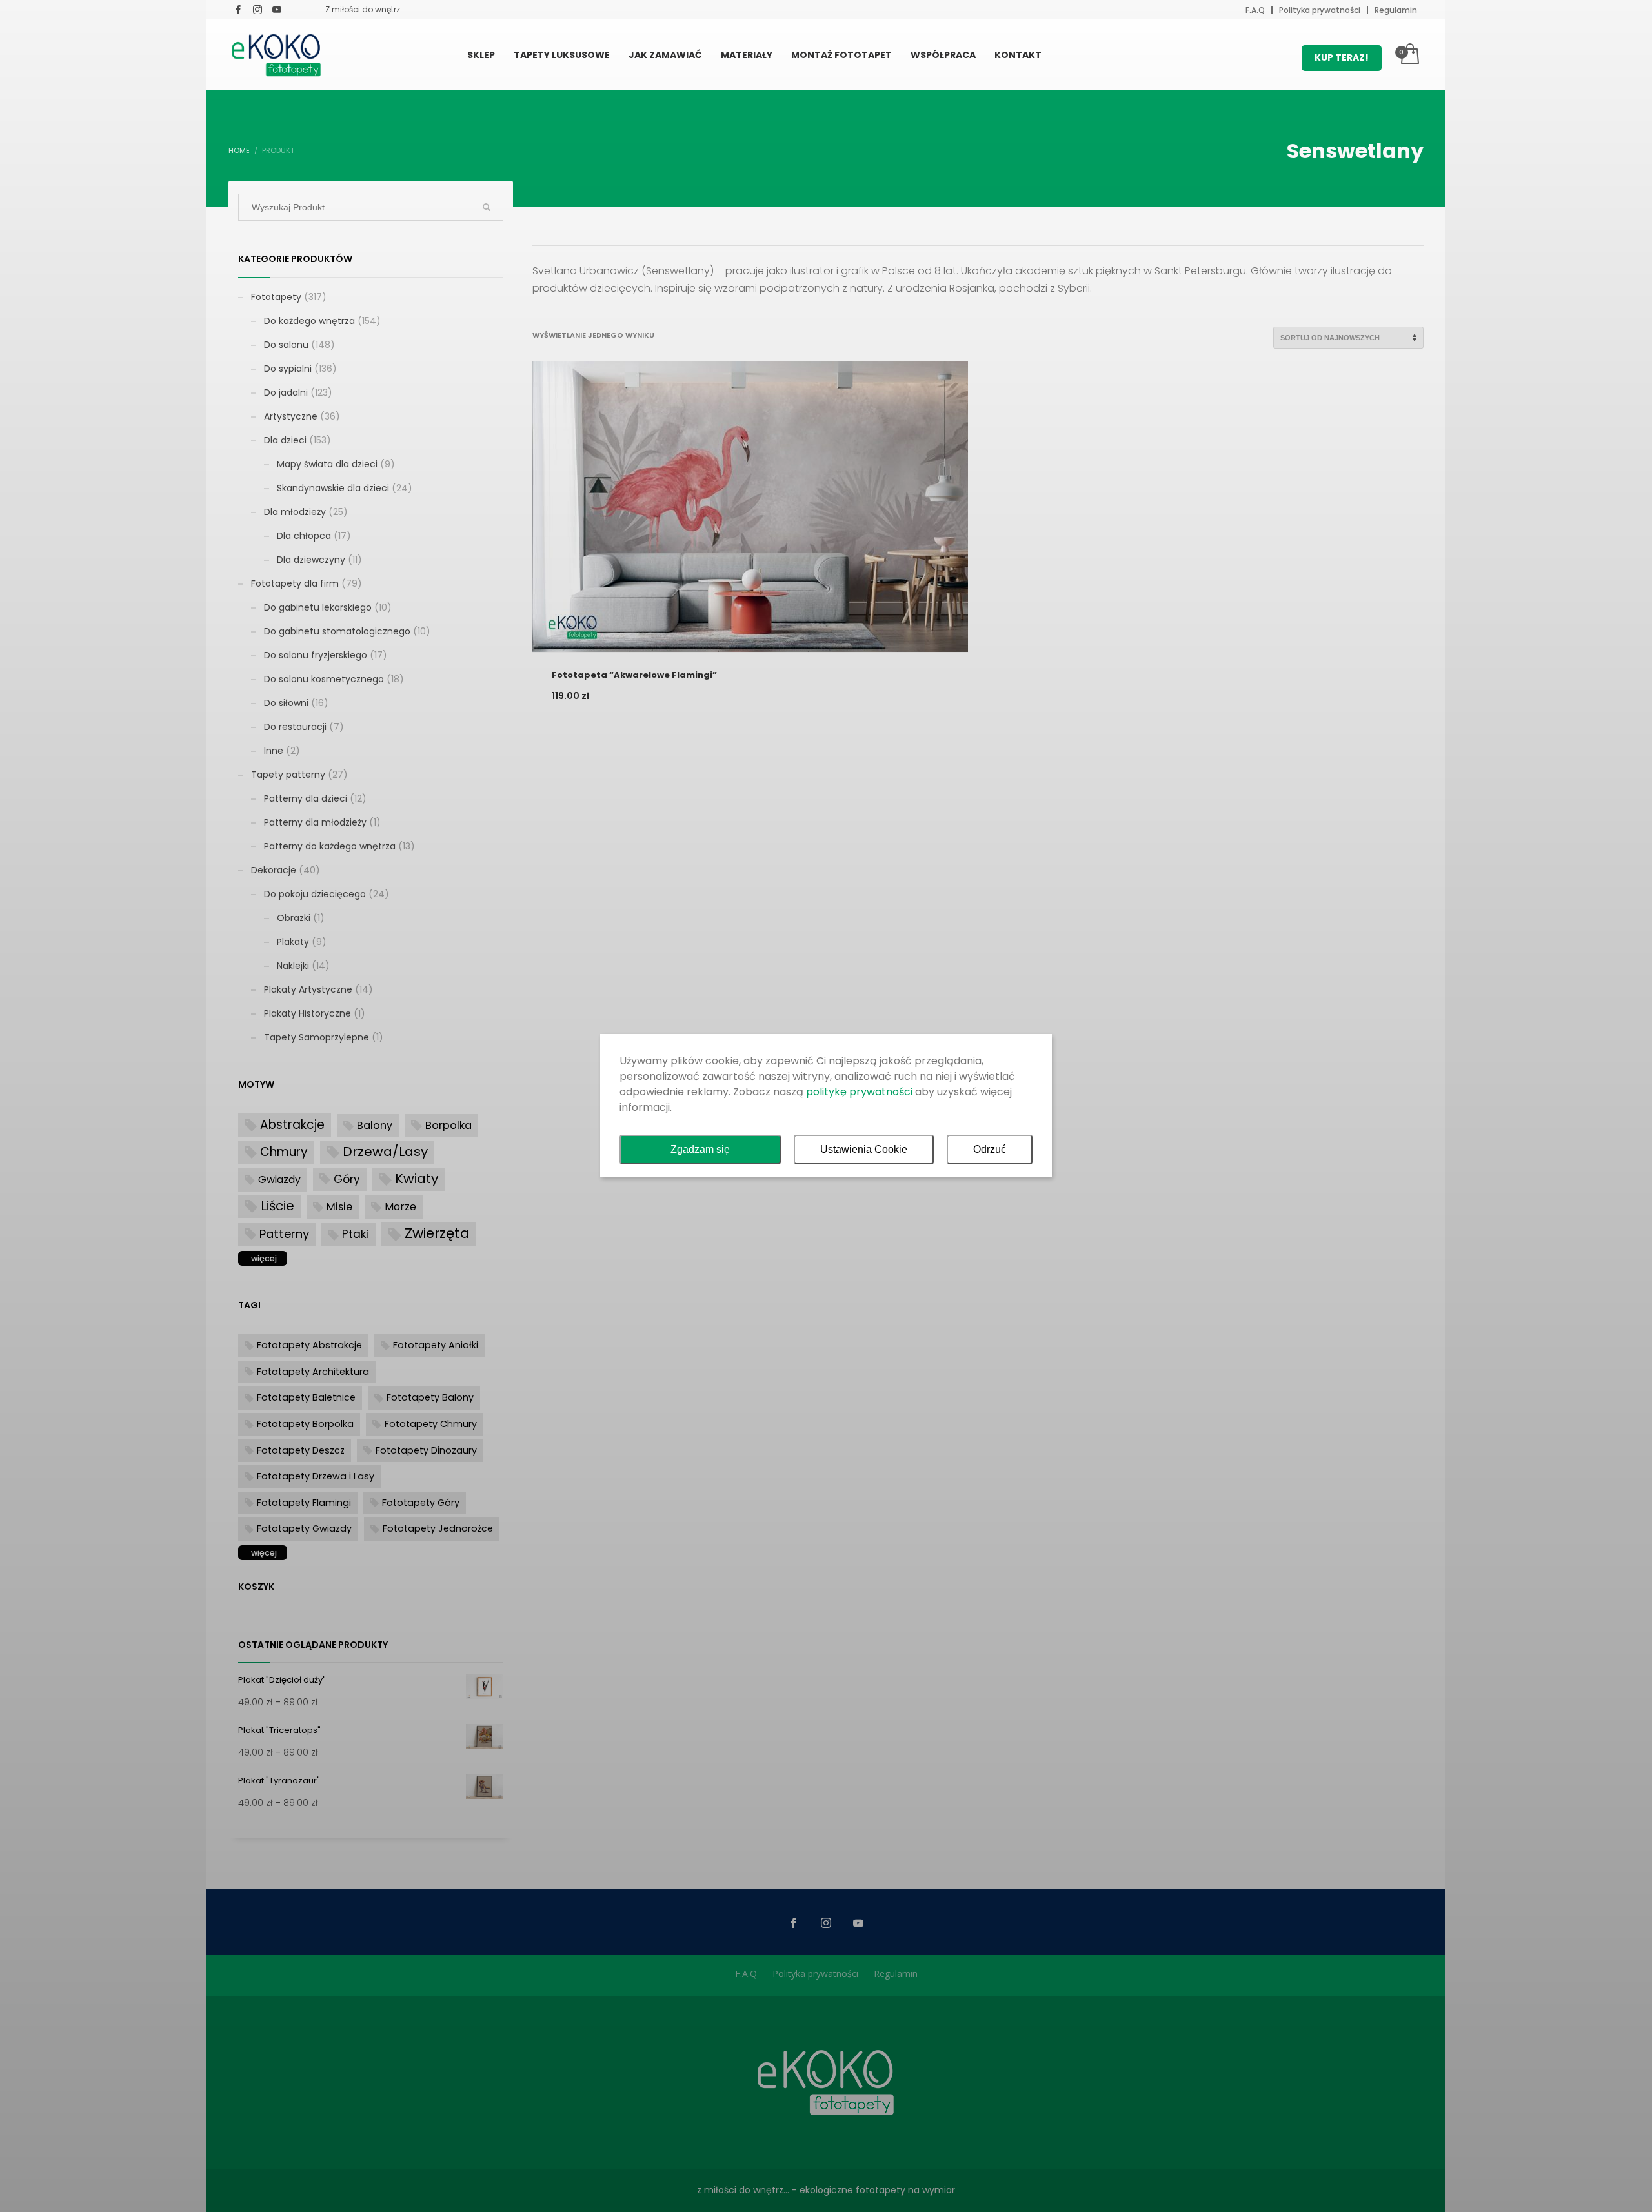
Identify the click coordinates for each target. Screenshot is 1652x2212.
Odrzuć (990, 1149)
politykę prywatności (859, 1092)
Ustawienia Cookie (864, 1149)
